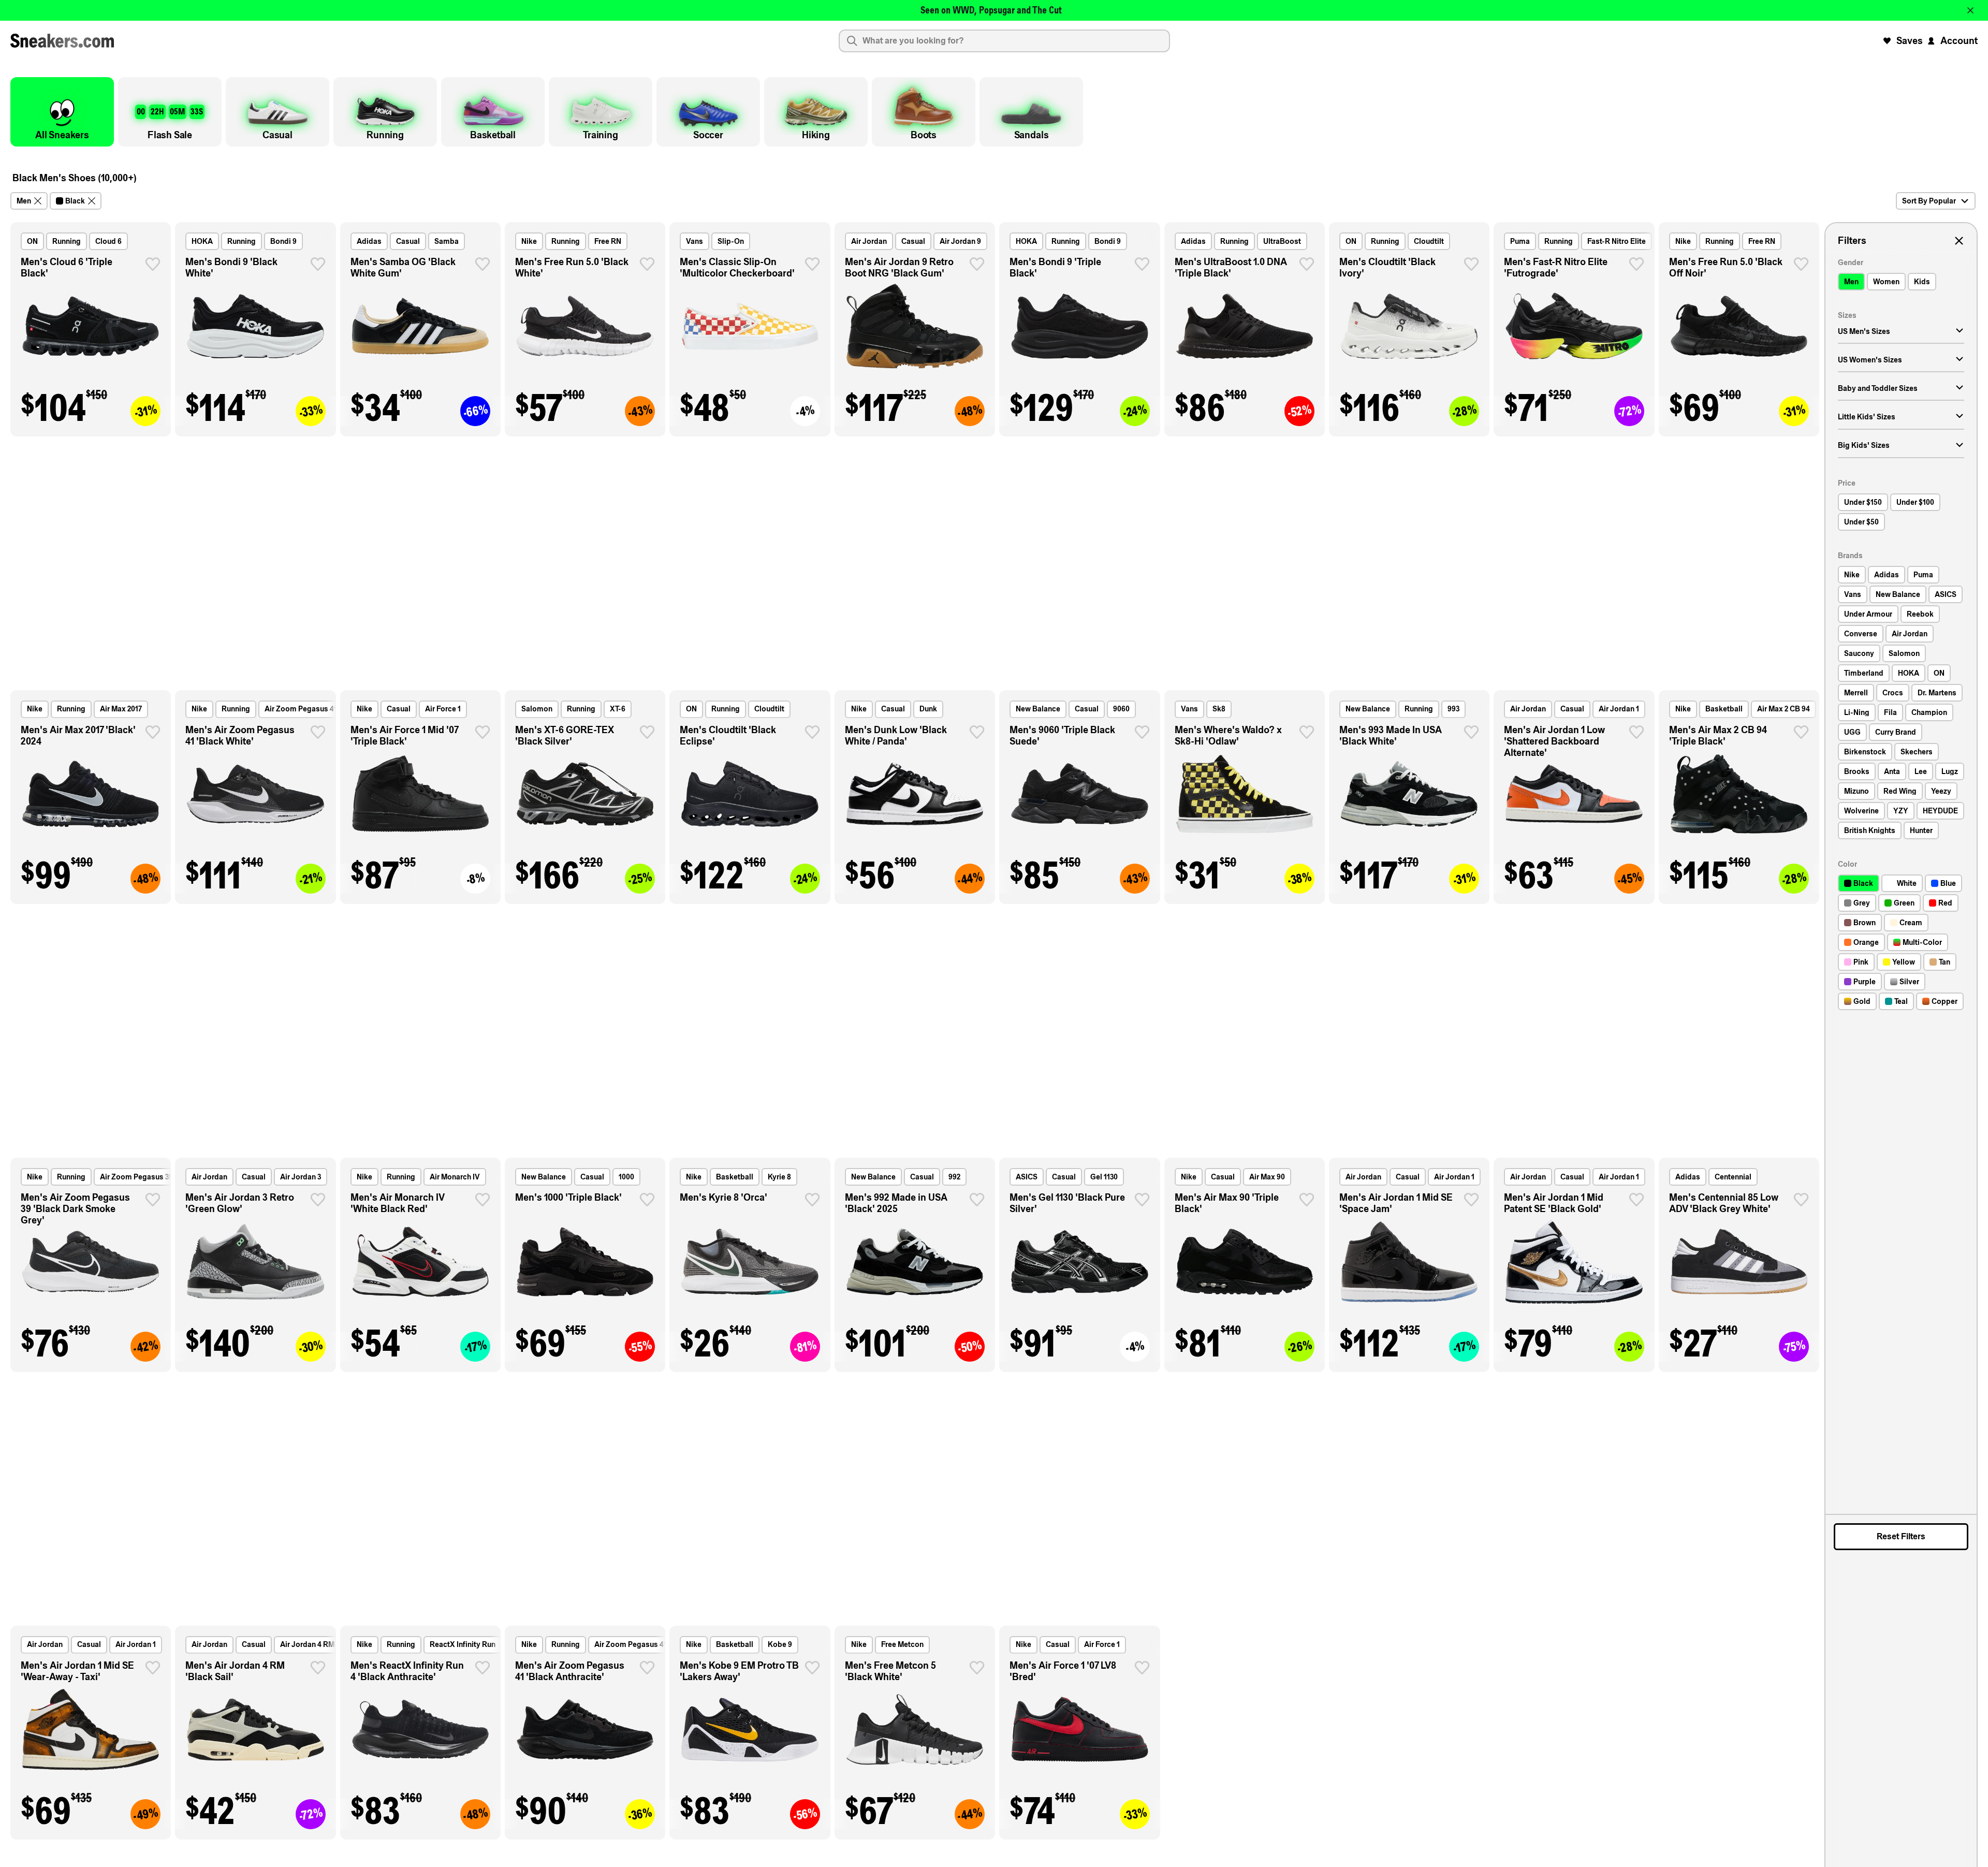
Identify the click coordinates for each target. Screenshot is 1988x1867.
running (67, 241)
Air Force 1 (443, 709)
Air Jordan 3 (301, 1177)
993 (1453, 709)
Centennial (1733, 1177)
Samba (447, 241)
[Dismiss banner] (1970, 10)
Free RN (608, 241)
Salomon (537, 709)
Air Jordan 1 (1619, 709)
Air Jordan (869, 241)
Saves (1910, 41)
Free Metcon (902, 1644)
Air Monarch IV (455, 1177)
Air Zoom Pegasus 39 (136, 1177)
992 (954, 1177)
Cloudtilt (1429, 241)
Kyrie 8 (779, 1177)
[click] (153, 264)
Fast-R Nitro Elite (1617, 241)
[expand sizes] (1960, 331)
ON (32, 241)
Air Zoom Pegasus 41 (301, 709)
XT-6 (618, 709)
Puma (1520, 241)
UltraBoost (1282, 241)
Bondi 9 (283, 241)
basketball (1724, 709)
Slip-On (731, 241)
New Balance (1038, 709)
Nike (529, 241)
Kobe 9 (780, 1644)
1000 (626, 1177)
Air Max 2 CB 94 (1784, 709)
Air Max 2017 (121, 709)
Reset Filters (1901, 1536)
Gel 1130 (1104, 1177)
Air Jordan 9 (960, 241)
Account (1959, 41)
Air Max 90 (1267, 1177)
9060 (1121, 709)
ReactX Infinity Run (463, 1644)
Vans (695, 241)
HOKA (202, 241)
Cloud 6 (108, 241)
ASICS (1027, 1177)
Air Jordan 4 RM (307, 1644)
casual (408, 241)
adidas (369, 241)
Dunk (928, 709)
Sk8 (1219, 709)
